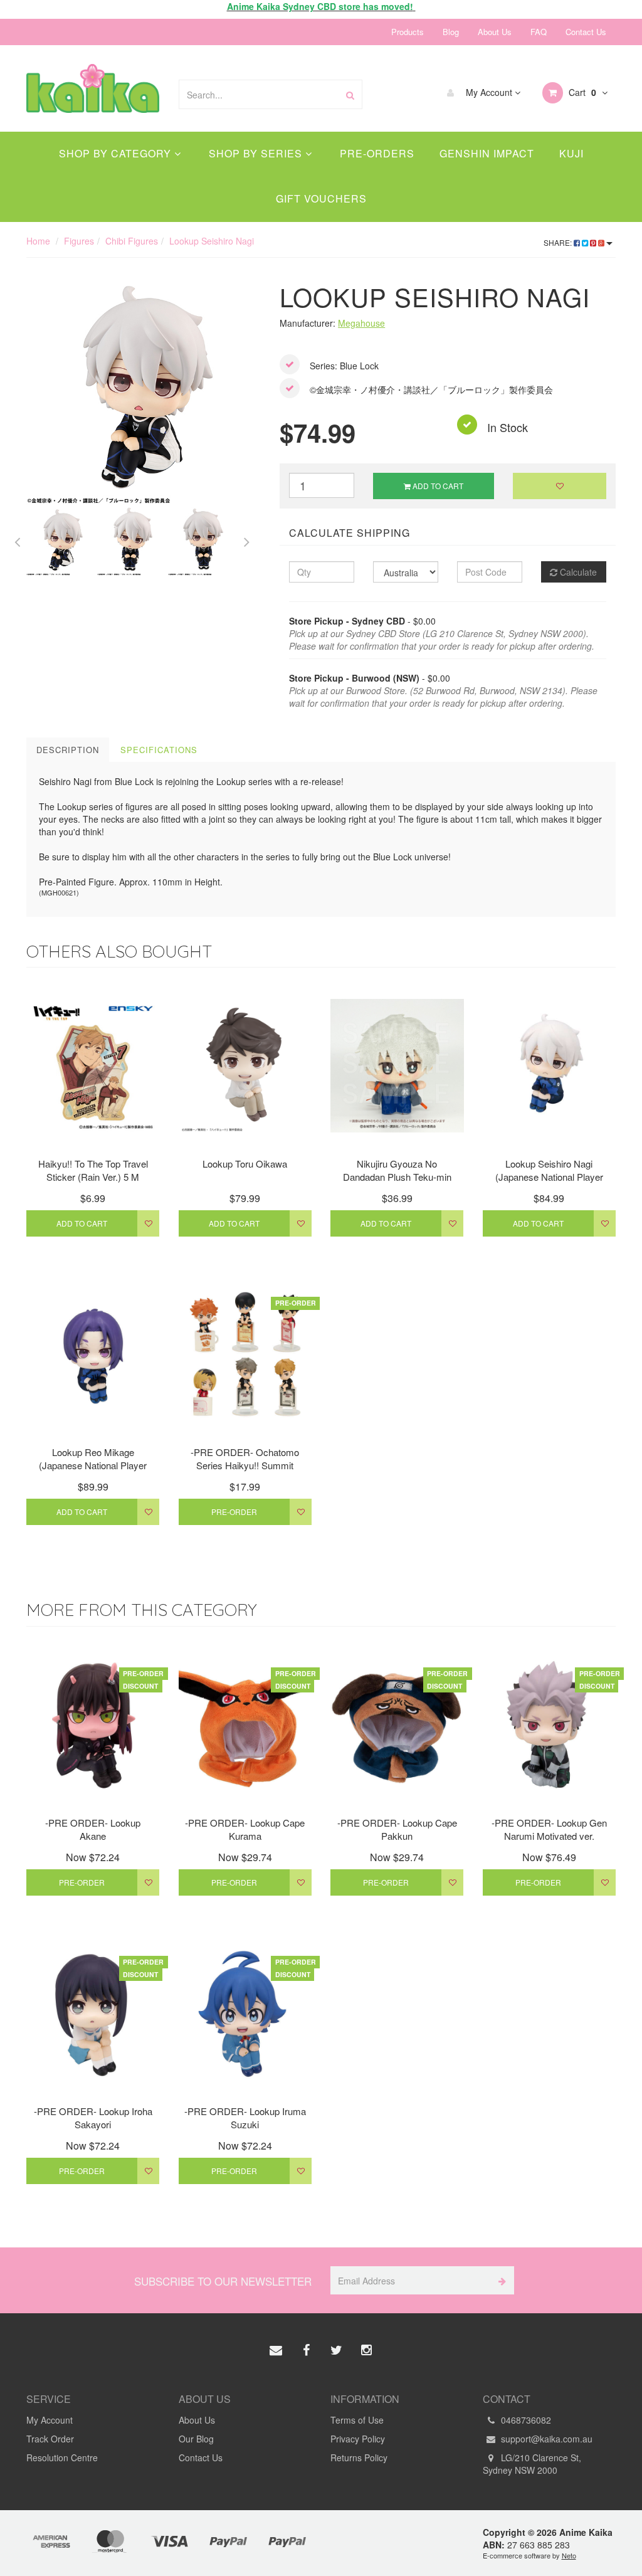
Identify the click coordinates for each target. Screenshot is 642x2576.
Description (68, 750)
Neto (569, 2555)
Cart (581, 92)
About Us (495, 32)
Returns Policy (359, 2457)
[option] (144, 388)
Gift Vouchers (321, 198)
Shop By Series (257, 153)
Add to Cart (437, 486)
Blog (451, 32)
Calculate (577, 572)
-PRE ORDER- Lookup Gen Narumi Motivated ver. (549, 1829)
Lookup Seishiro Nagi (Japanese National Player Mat (549, 1177)
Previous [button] (17, 540)
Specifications (159, 750)
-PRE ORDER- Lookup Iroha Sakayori (93, 2118)
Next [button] (247, 540)
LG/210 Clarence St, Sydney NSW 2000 (532, 2464)
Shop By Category (117, 153)
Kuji (571, 153)
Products (408, 32)
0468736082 (525, 2420)
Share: (559, 242)
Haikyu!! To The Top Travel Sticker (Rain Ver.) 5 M (93, 1170)
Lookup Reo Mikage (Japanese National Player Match (93, 1465)
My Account (489, 92)
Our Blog (196, 2439)
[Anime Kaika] (93, 87)
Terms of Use (357, 2420)
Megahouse (361, 323)
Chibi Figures (132, 241)
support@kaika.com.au (545, 2439)
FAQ (539, 32)
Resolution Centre (62, 2457)
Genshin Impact (487, 153)
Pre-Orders (377, 153)
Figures (79, 241)
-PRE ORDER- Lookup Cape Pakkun (397, 1829)
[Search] (350, 94)
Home (38, 241)
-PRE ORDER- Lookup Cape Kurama (245, 1829)
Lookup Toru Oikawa (245, 1164)
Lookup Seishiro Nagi (212, 241)
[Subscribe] (500, 2280)
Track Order (50, 2439)
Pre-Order (234, 1512)
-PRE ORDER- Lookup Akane (93, 1829)
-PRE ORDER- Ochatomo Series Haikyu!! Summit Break (245, 1465)
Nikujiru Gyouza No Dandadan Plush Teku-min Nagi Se (397, 1177)
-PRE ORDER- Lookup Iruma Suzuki (245, 2118)
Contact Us (586, 32)
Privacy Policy (358, 2439)
